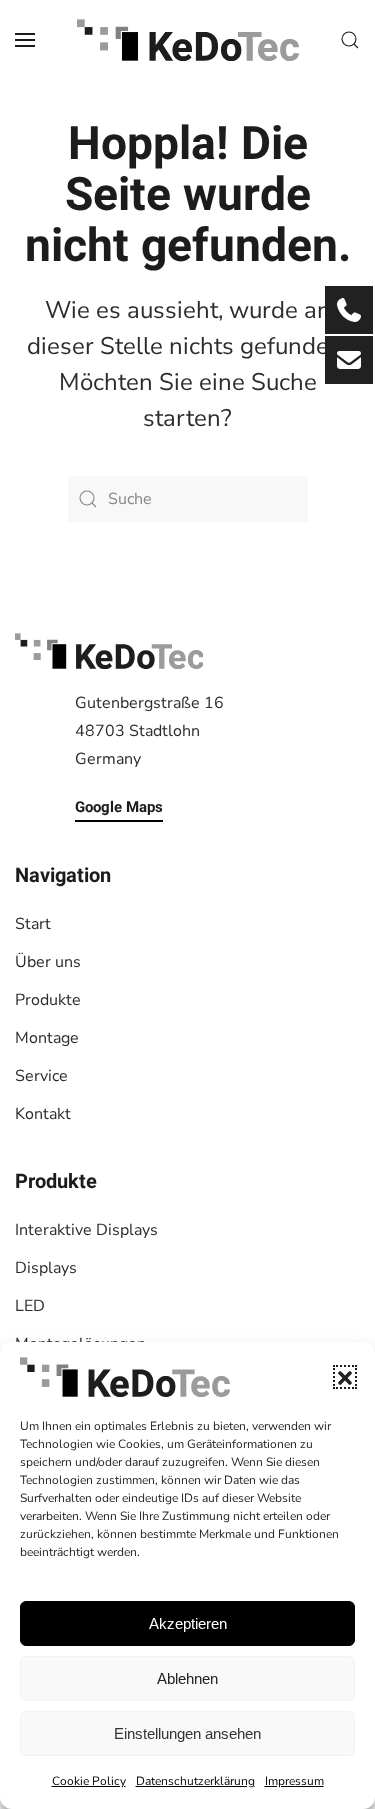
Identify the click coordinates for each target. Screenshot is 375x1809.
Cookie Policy (89, 1781)
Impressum (294, 1781)
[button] (345, 1377)
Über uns (48, 962)
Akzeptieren (188, 1623)
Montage (47, 1038)
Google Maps (119, 807)
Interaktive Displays (86, 1230)
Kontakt (43, 1114)
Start (33, 924)
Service (41, 1076)
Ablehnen (187, 1678)
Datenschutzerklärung (195, 1781)
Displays (46, 1268)
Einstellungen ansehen (187, 1733)
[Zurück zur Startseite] (188, 40)
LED (30, 1306)
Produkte (48, 1000)
